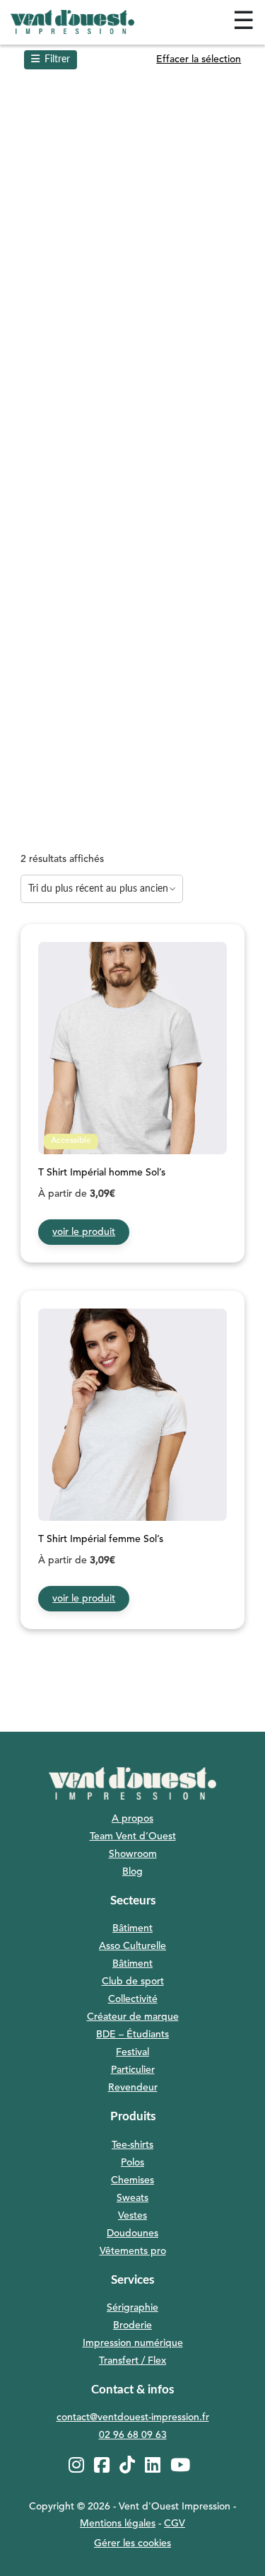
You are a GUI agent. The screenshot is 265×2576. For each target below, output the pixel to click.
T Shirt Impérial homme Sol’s (102, 1173)
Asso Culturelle (132, 1946)
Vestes (132, 2216)
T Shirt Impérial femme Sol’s (101, 1539)
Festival (132, 2052)
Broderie (132, 2325)
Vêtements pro (133, 2251)
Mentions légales (118, 2524)
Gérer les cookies (132, 2543)
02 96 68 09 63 (133, 2435)
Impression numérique (133, 2343)
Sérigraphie (132, 2308)
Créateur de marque (133, 2017)
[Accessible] (132, 1059)
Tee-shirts (132, 2145)
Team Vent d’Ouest (133, 1836)
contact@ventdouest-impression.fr (133, 2417)
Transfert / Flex (132, 2361)
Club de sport (133, 1982)
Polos (132, 2163)
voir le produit (84, 1232)
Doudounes (132, 2233)
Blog (132, 1872)
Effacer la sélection (199, 59)
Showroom (133, 1854)
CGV (175, 2524)
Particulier (133, 2070)
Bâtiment (132, 1928)
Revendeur (133, 2088)
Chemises (132, 2180)
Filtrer (57, 59)
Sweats (132, 2198)
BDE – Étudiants (132, 2035)
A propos (132, 1819)
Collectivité (133, 1999)
